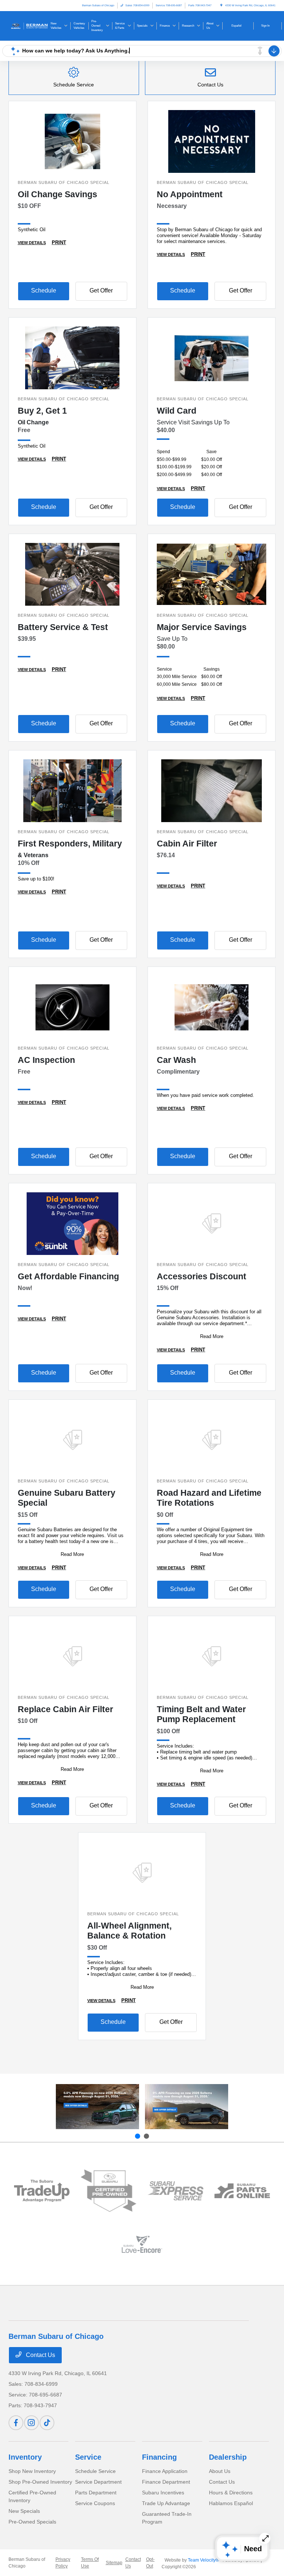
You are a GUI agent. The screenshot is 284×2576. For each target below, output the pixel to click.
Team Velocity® (203, 2560)
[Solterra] (187, 2107)
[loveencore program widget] (142, 2244)
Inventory (25, 2457)
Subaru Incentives (163, 2493)
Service (88, 2457)
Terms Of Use (90, 2563)
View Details (32, 243)
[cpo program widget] (109, 2191)
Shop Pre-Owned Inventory (40, 2482)
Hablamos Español (231, 2503)
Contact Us (40, 2355)
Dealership (228, 2457)
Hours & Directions (231, 2493)
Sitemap (114, 2563)
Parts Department (96, 2493)
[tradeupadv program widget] (42, 2191)
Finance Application (165, 2471)
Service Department (98, 2482)
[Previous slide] (138, 2136)
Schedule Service (95, 2471)
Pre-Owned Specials (32, 2522)
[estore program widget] (242, 2191)
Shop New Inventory (32, 2471)
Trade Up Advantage (166, 2503)
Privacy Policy (63, 2563)
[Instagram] (31, 2423)
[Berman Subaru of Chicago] (28, 25)
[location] (221, 5)
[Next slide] (146, 2136)
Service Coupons (95, 2503)
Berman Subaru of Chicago (27, 2563)
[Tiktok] (47, 2423)
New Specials (24, 2511)
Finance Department (166, 2482)
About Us (220, 2471)
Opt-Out (150, 2563)
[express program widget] (175, 2191)
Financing (159, 2457)
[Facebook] (16, 2423)
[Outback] (97, 2107)
